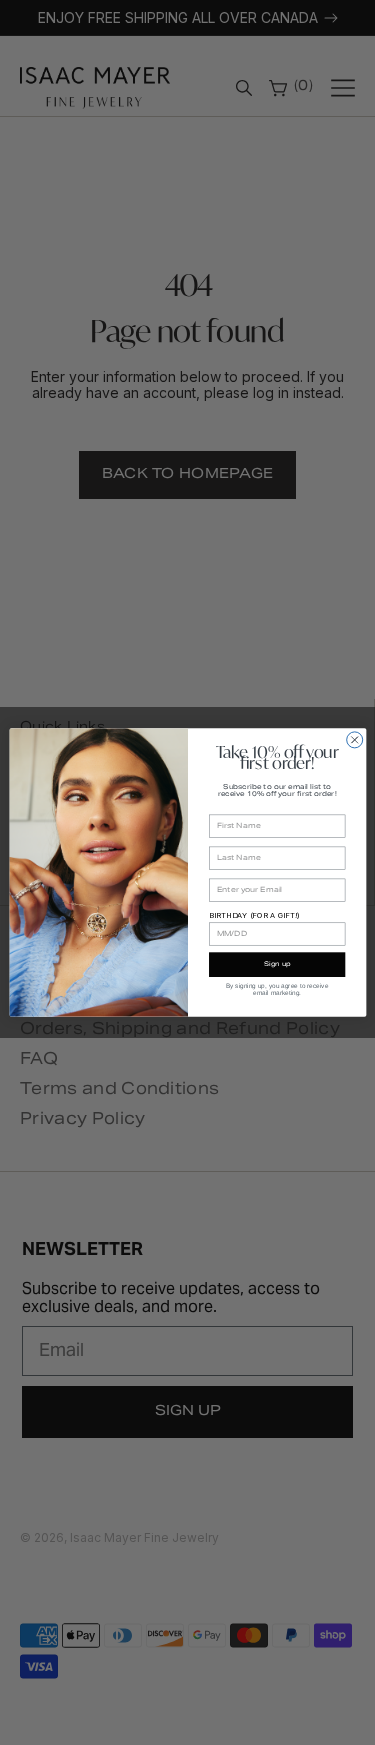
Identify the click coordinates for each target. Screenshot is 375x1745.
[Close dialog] (354, 740)
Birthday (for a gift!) (254, 915)
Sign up (276, 965)
